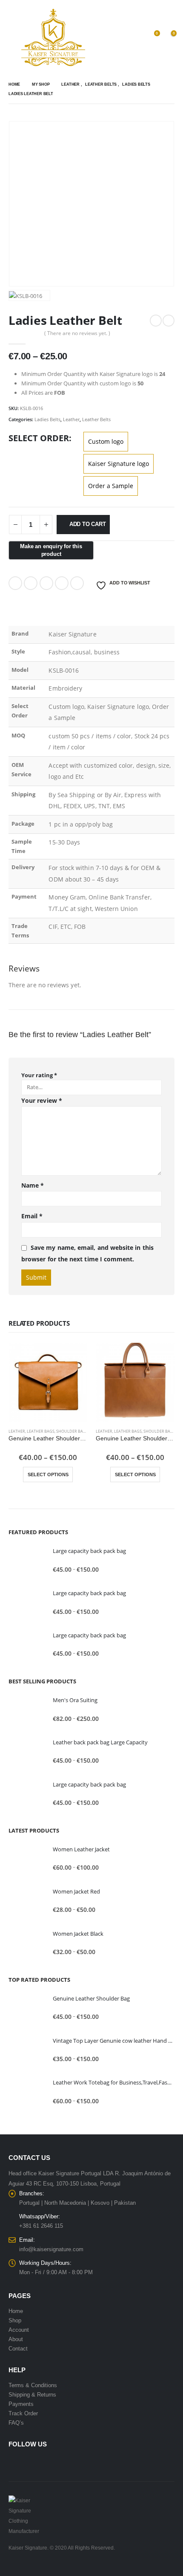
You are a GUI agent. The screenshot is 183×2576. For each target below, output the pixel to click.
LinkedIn (46, 583)
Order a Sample (111, 486)
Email (77, 583)
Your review (42, 1100)
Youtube (32, 2462)
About (16, 2339)
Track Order (23, 2413)
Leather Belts (96, 419)
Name (33, 1185)
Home (16, 2311)
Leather (71, 419)
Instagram (48, 2462)
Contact (18, 2349)
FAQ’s (16, 2423)
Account (19, 2330)
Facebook (15, 583)
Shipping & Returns (32, 2395)
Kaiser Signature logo (119, 464)
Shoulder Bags (72, 1431)
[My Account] (135, 38)
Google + (62, 583)
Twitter (31, 583)
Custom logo (106, 441)
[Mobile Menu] (15, 38)
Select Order (39, 438)
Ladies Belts (47, 419)
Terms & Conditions (33, 2385)
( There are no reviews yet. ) (77, 333)
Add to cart (88, 524)
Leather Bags (41, 1431)
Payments (21, 2404)
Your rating (39, 1075)
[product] (48, 1382)
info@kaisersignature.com (51, 2249)
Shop (15, 2320)
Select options (48, 1474)
